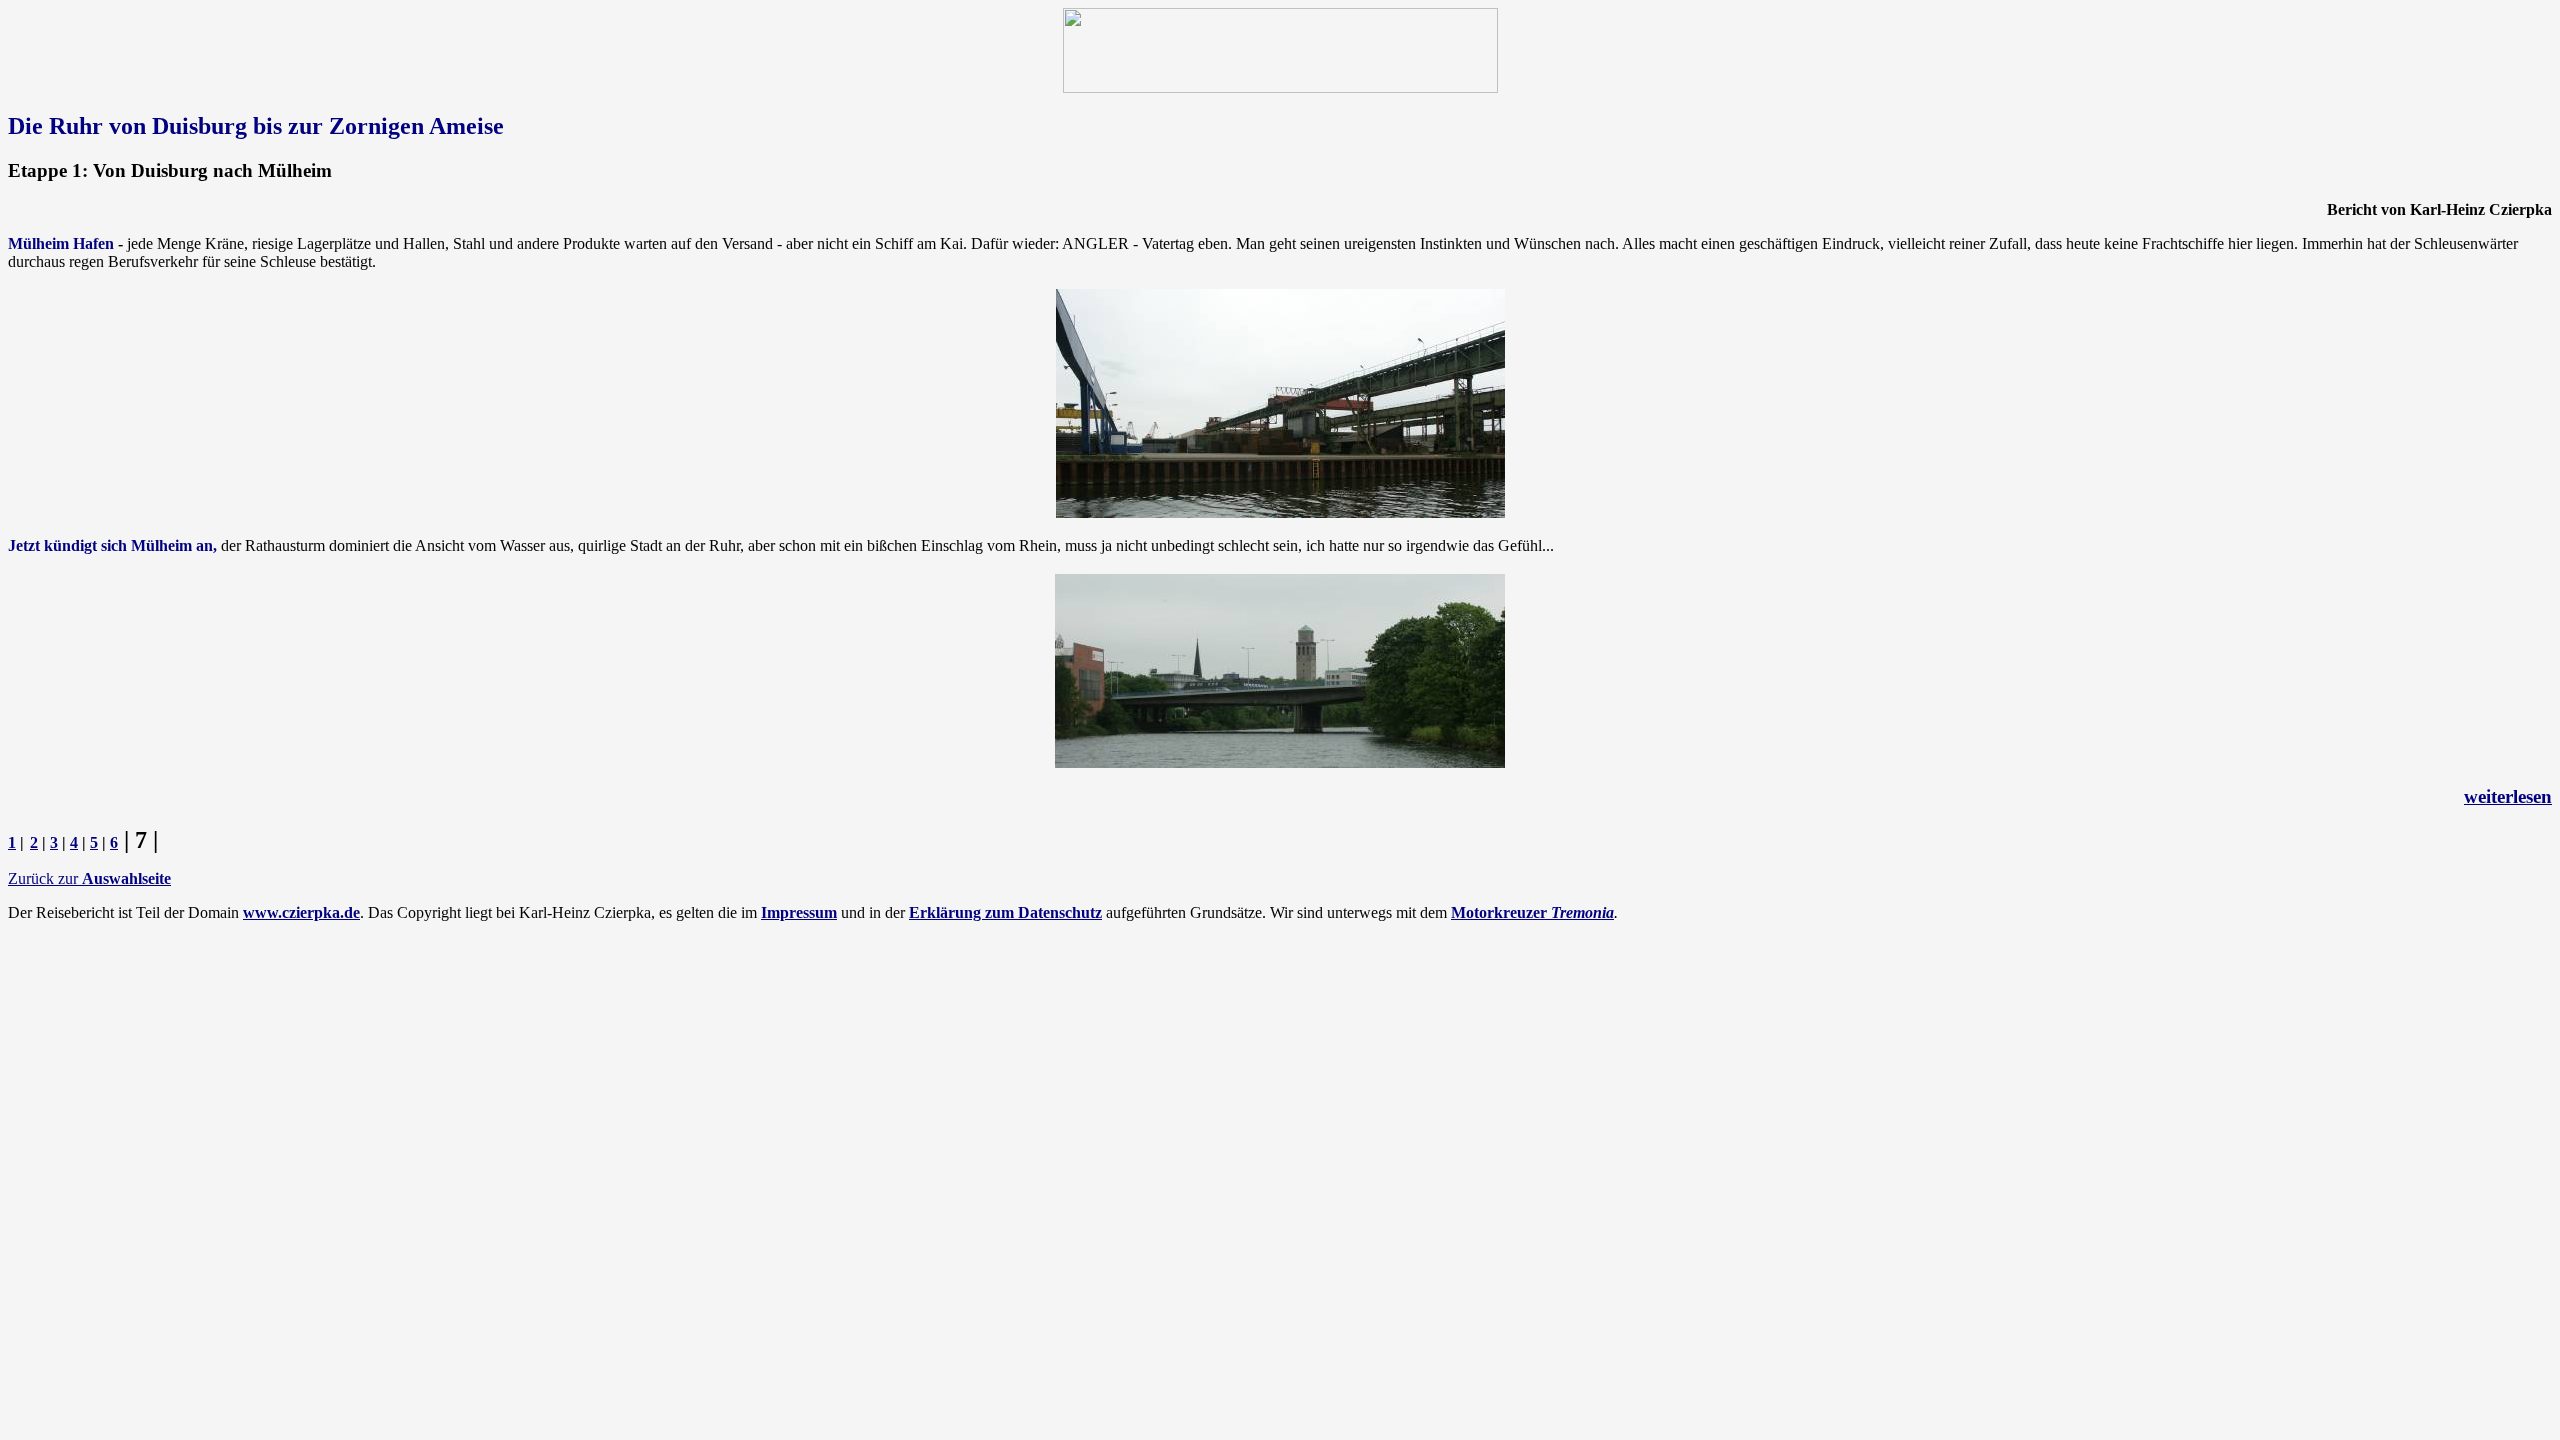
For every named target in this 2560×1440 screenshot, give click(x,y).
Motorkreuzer (1532, 912)
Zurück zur (89, 878)
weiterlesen (2508, 796)
